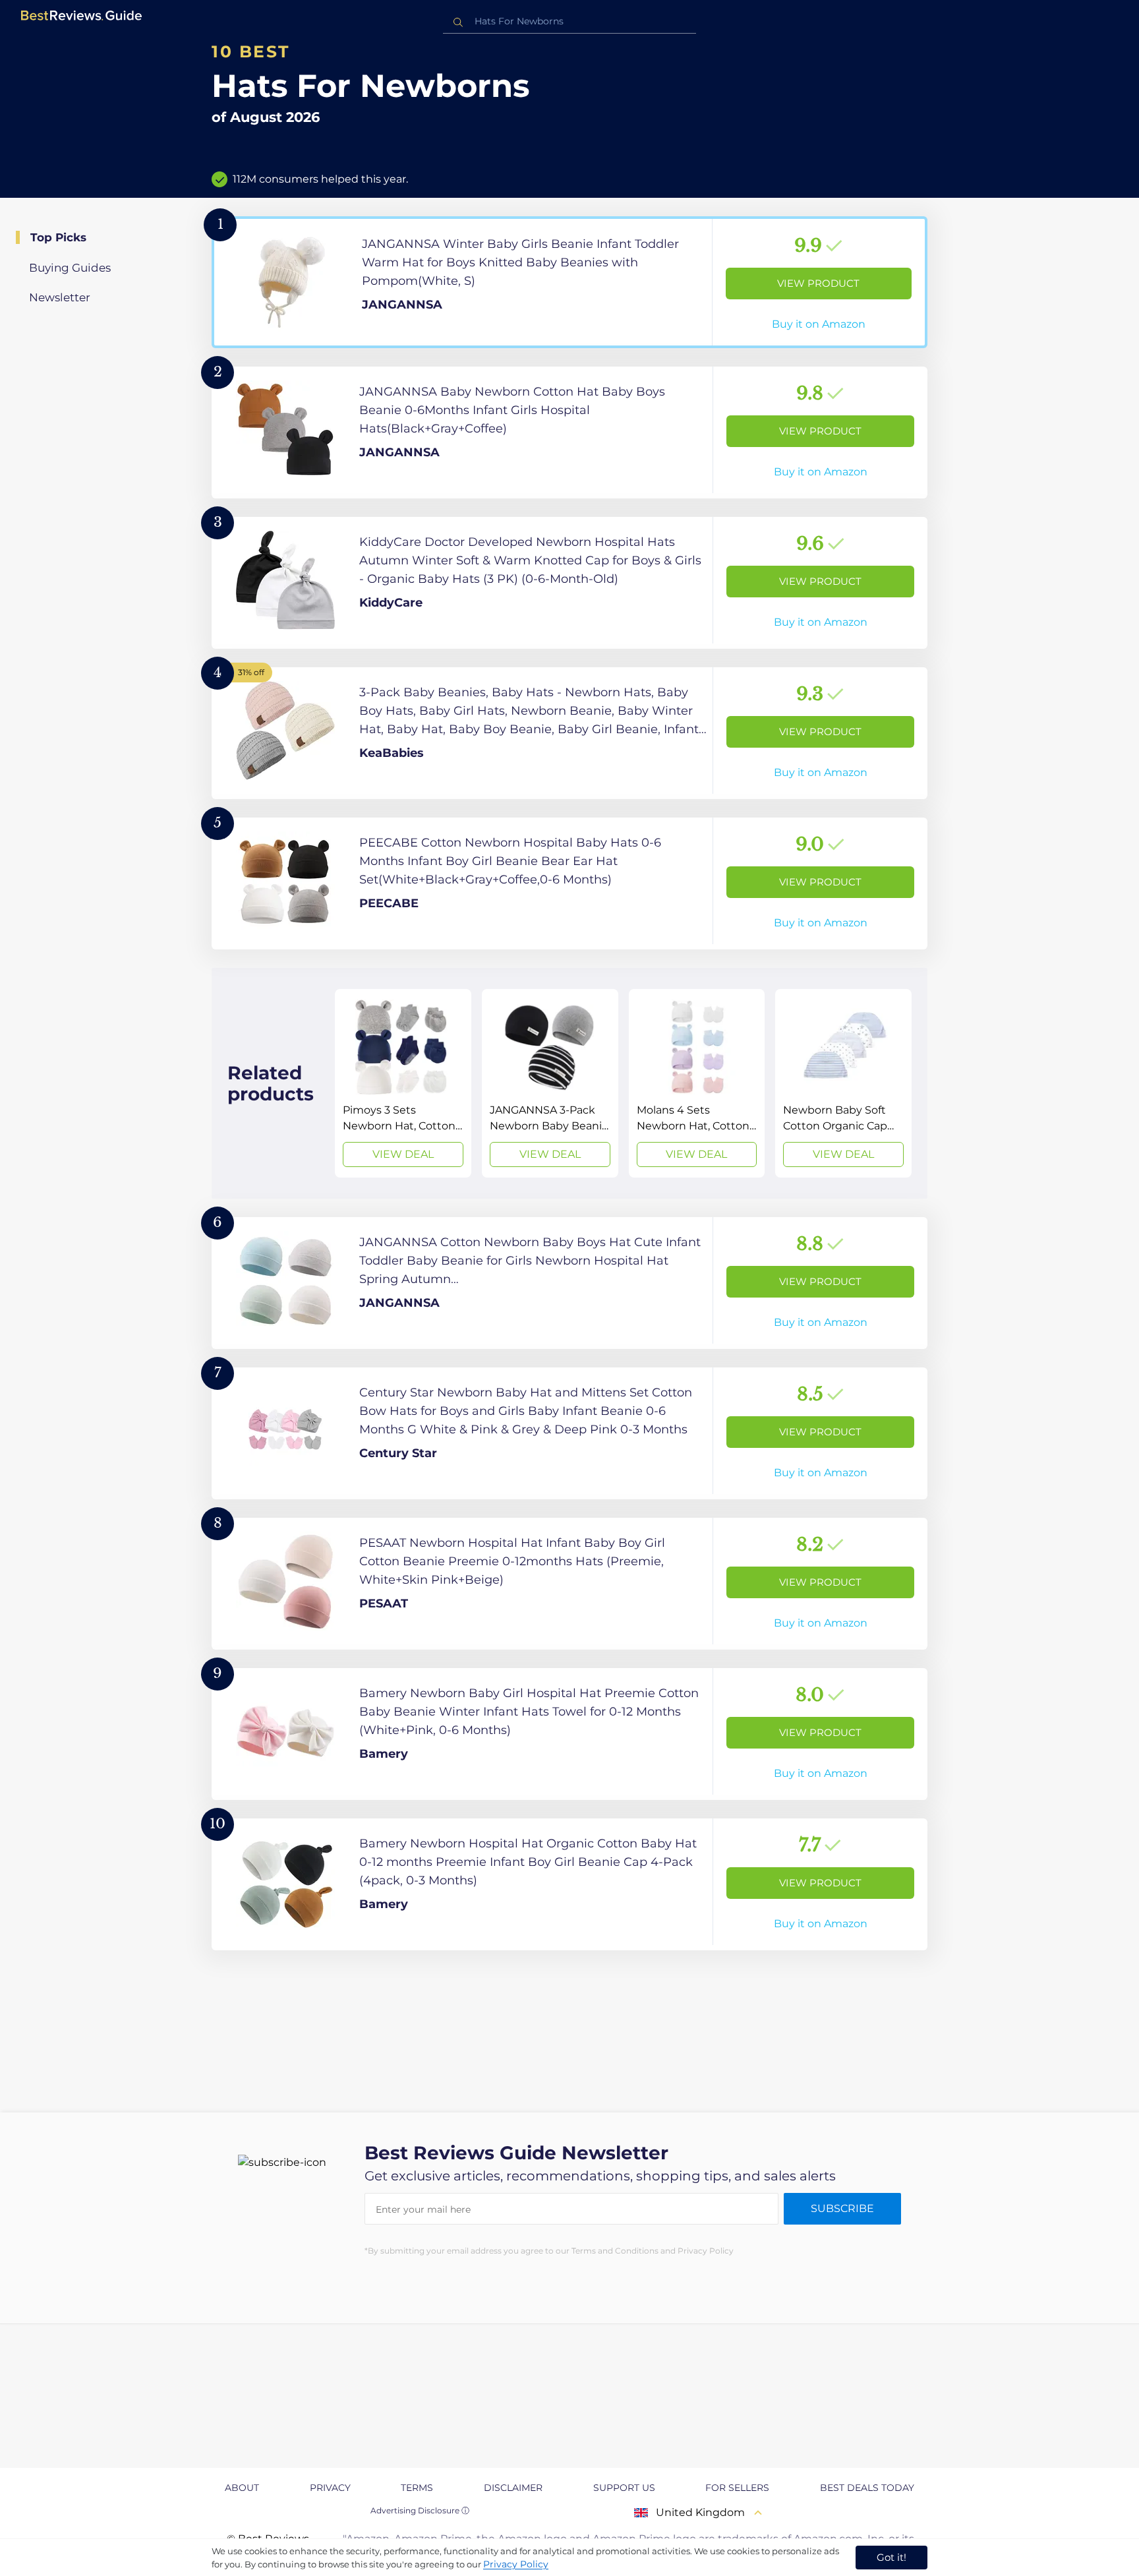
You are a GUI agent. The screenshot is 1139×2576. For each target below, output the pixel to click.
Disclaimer (513, 2488)
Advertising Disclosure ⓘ (420, 2510)
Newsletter (60, 297)
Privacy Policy (516, 2564)
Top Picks (58, 237)
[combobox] (569, 21)
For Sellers (737, 2488)
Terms (417, 2488)
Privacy (330, 2488)
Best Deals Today (867, 2488)
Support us (624, 2488)
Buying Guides (70, 268)
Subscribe (842, 2208)
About (242, 2488)
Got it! (891, 2557)
